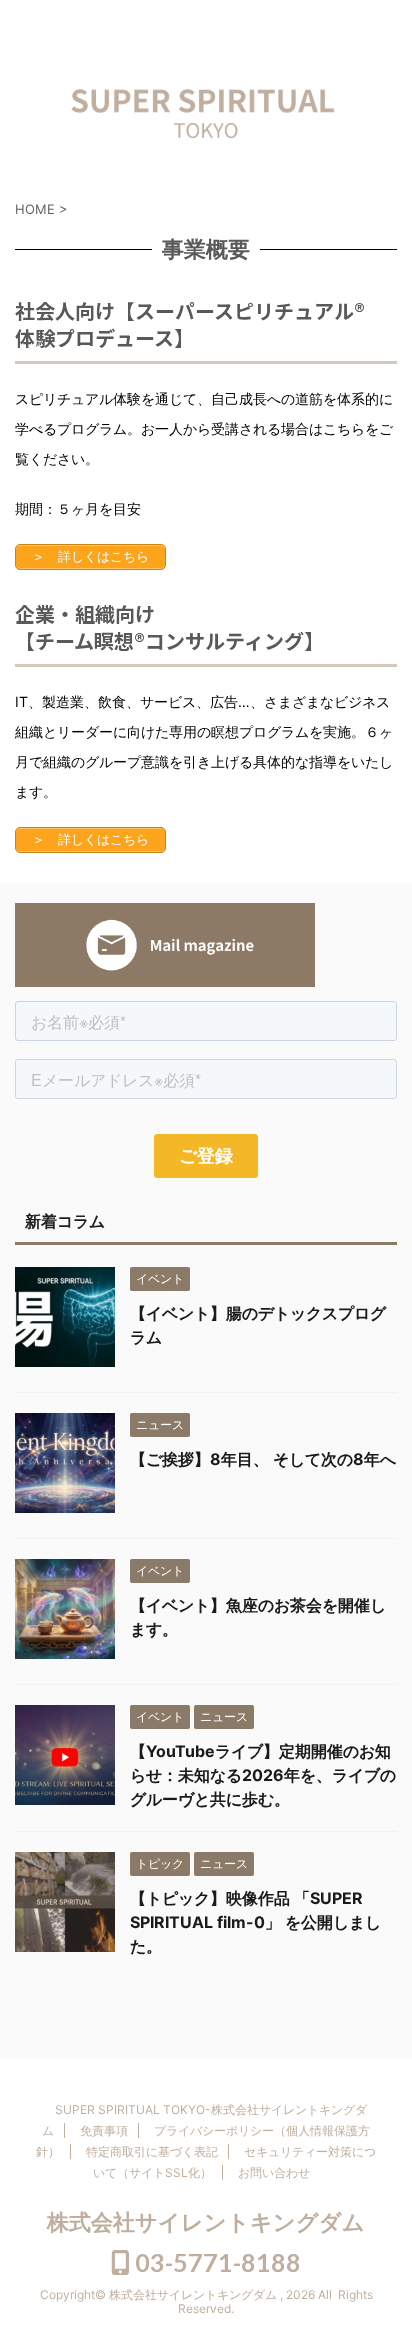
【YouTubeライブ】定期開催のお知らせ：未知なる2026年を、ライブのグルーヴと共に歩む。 (263, 1775)
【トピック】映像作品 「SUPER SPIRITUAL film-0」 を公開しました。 (255, 1922)
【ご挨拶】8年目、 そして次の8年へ (263, 1459)
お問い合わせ (274, 2172)
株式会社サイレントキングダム (206, 2222)
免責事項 (104, 2130)
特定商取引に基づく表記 (152, 2151)
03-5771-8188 (215, 2262)
